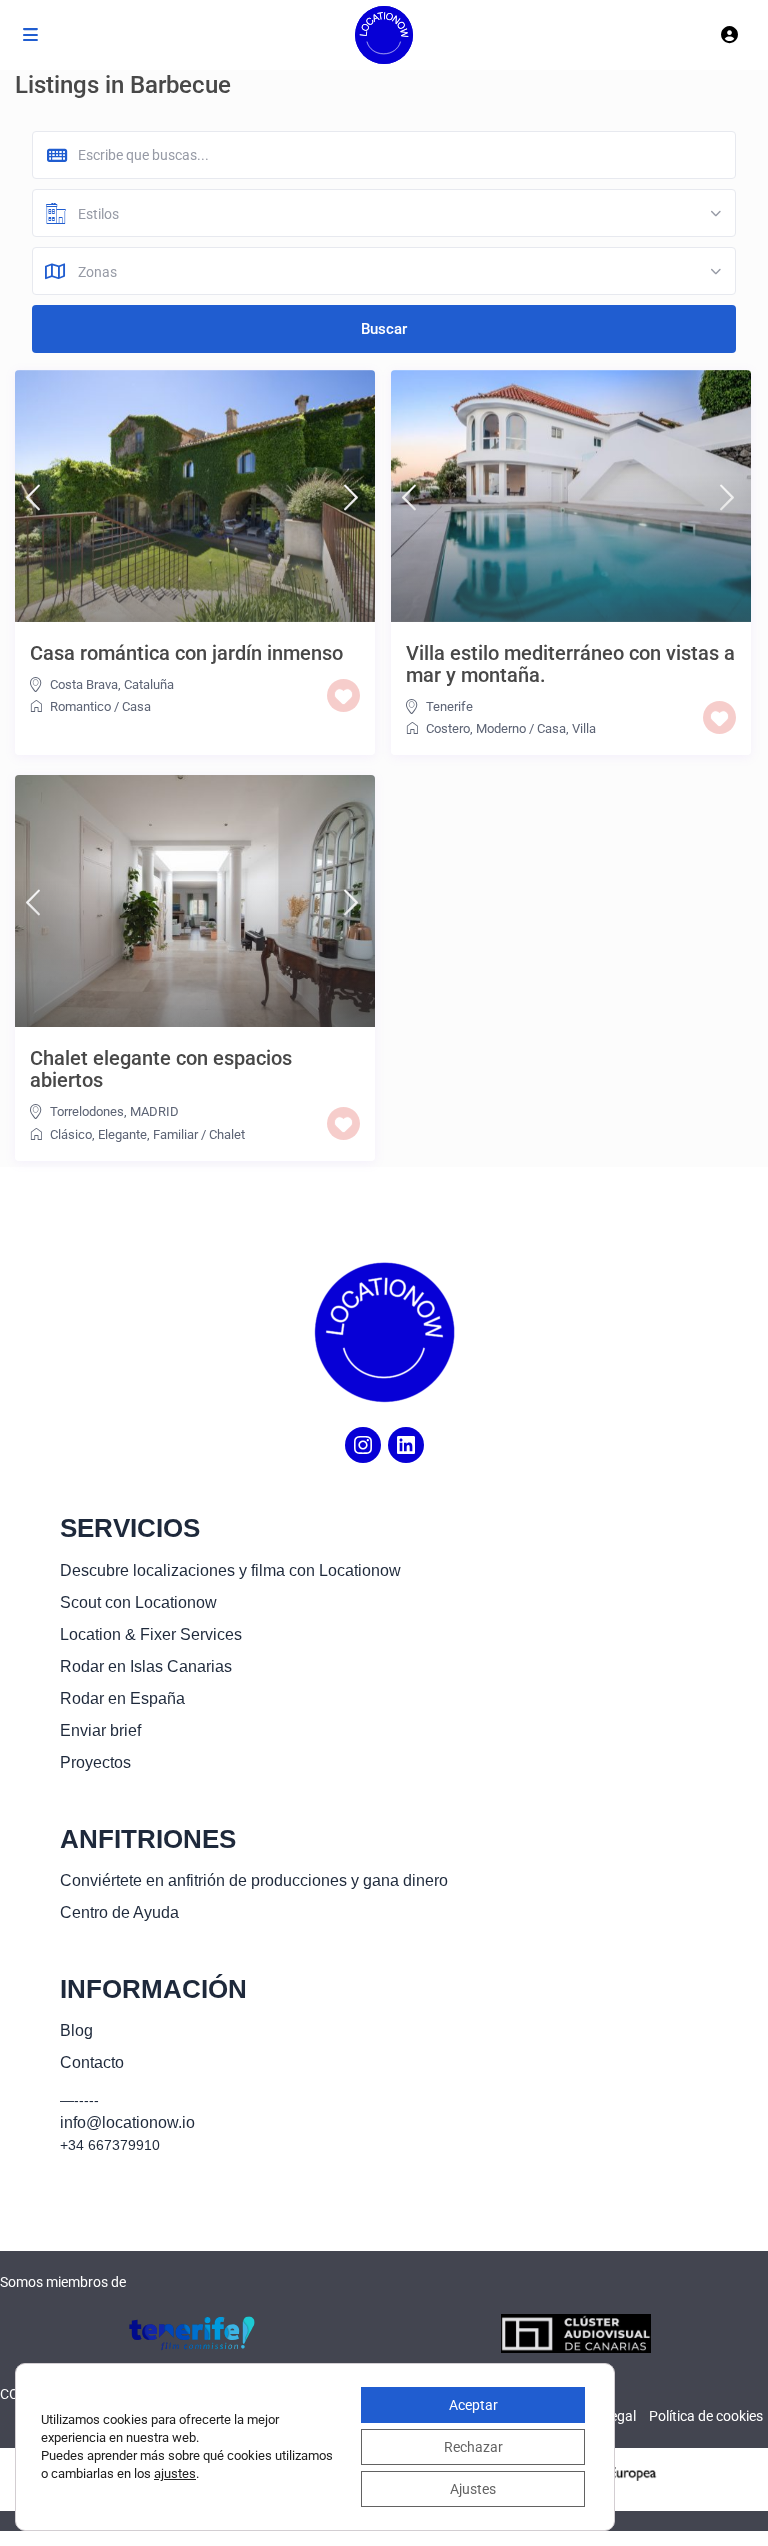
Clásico (71, 1134)
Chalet (227, 1134)
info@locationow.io (127, 2122)
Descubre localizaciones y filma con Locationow (230, 1570)
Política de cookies (706, 2416)
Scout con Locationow (138, 1602)
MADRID (154, 1111)
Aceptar (473, 2405)
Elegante (122, 1134)
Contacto (92, 2062)
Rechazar (473, 2447)
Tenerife (449, 706)
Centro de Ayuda (119, 1912)
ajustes (175, 2473)
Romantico (80, 706)
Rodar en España (122, 1698)
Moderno (501, 728)
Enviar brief (100, 1730)
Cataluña (149, 684)
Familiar (175, 1134)
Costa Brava (84, 684)
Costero (448, 728)
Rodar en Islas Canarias (146, 1666)
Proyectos (95, 1762)
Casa (136, 706)
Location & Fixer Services (151, 1634)
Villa (584, 728)
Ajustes (473, 2489)
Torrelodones (87, 1111)
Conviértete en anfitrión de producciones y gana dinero (254, 1880)
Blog (76, 2030)
